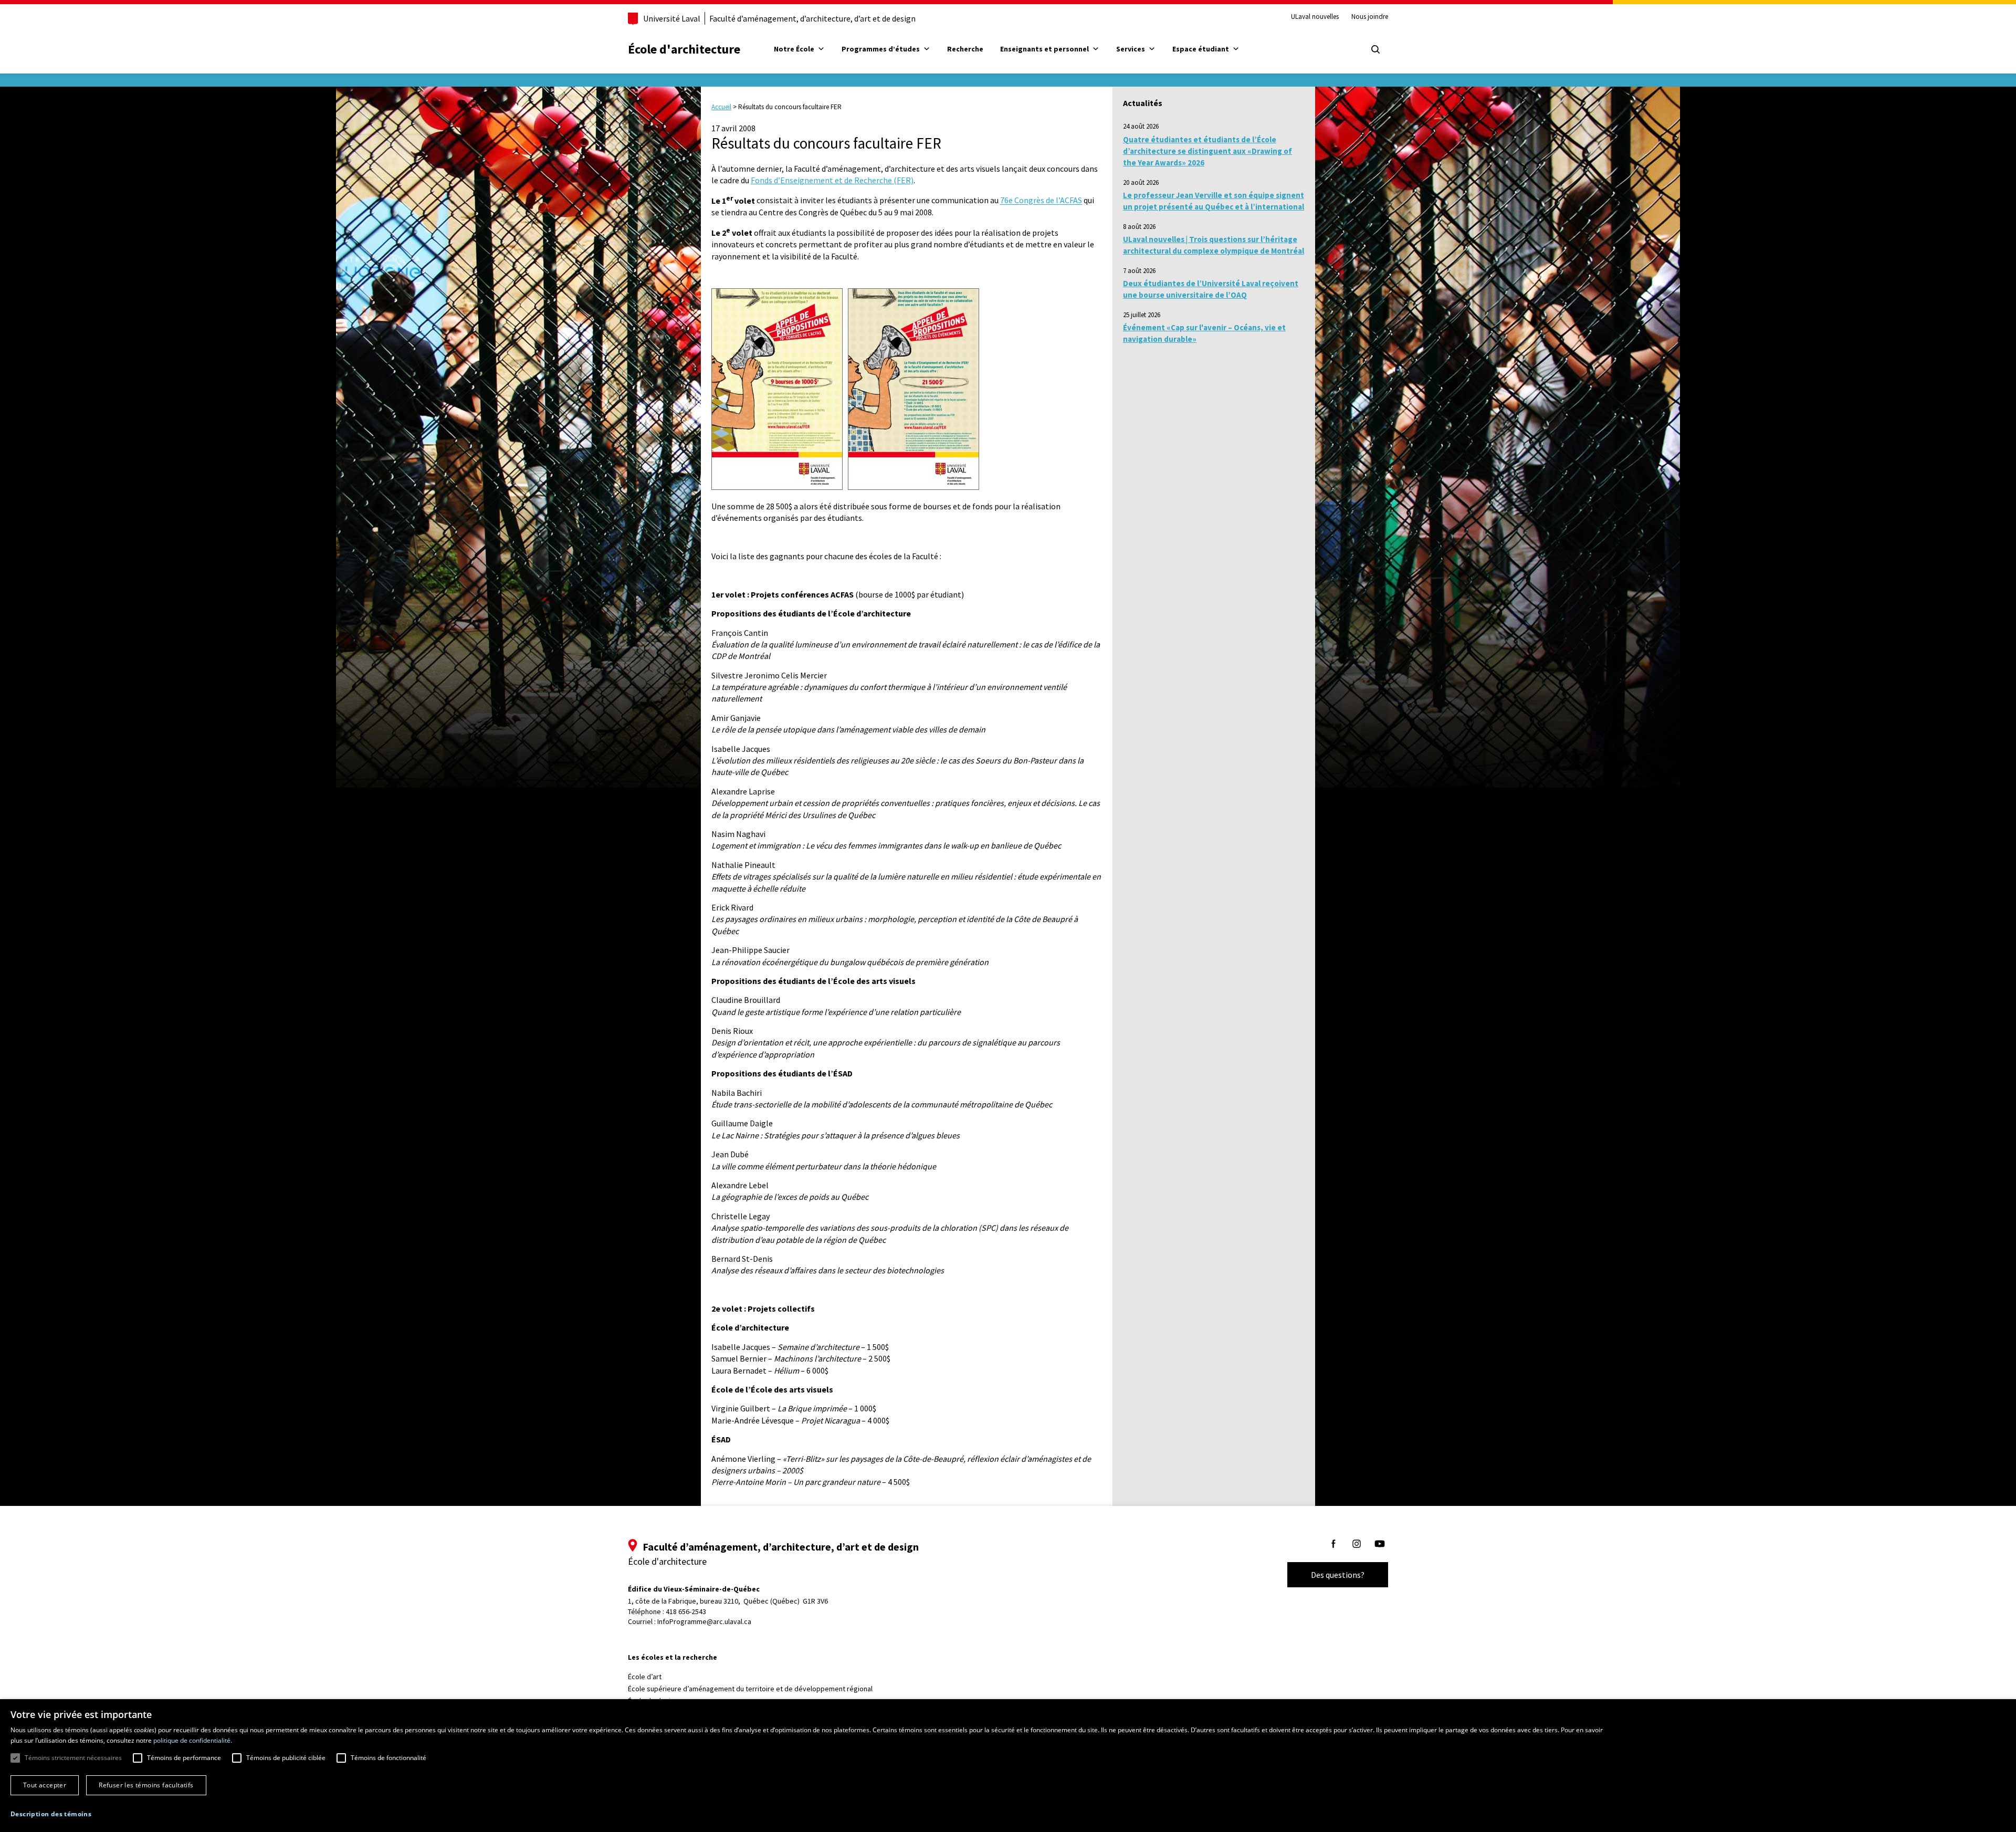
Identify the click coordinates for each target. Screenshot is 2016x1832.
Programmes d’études (881, 49)
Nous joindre (1370, 17)
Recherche (965, 49)
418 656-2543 (686, 1611)
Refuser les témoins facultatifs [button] (146, 1785)
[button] (51, 1814)
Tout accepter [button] (45, 1785)
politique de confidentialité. (193, 1740)
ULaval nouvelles (1315, 17)
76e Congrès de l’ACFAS (1041, 201)
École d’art (645, 1677)
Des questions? (1338, 1575)
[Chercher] (1375, 49)
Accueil (721, 107)
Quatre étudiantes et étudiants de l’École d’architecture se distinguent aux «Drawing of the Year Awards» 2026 (1207, 151)
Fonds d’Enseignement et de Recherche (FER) (832, 180)
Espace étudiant (1201, 49)
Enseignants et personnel (1044, 49)
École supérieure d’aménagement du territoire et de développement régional (750, 1689)
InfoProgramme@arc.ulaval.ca (704, 1621)
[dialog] (1008, 1766)
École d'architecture (684, 49)
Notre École (794, 49)
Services (1131, 49)
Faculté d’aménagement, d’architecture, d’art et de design (812, 18)
